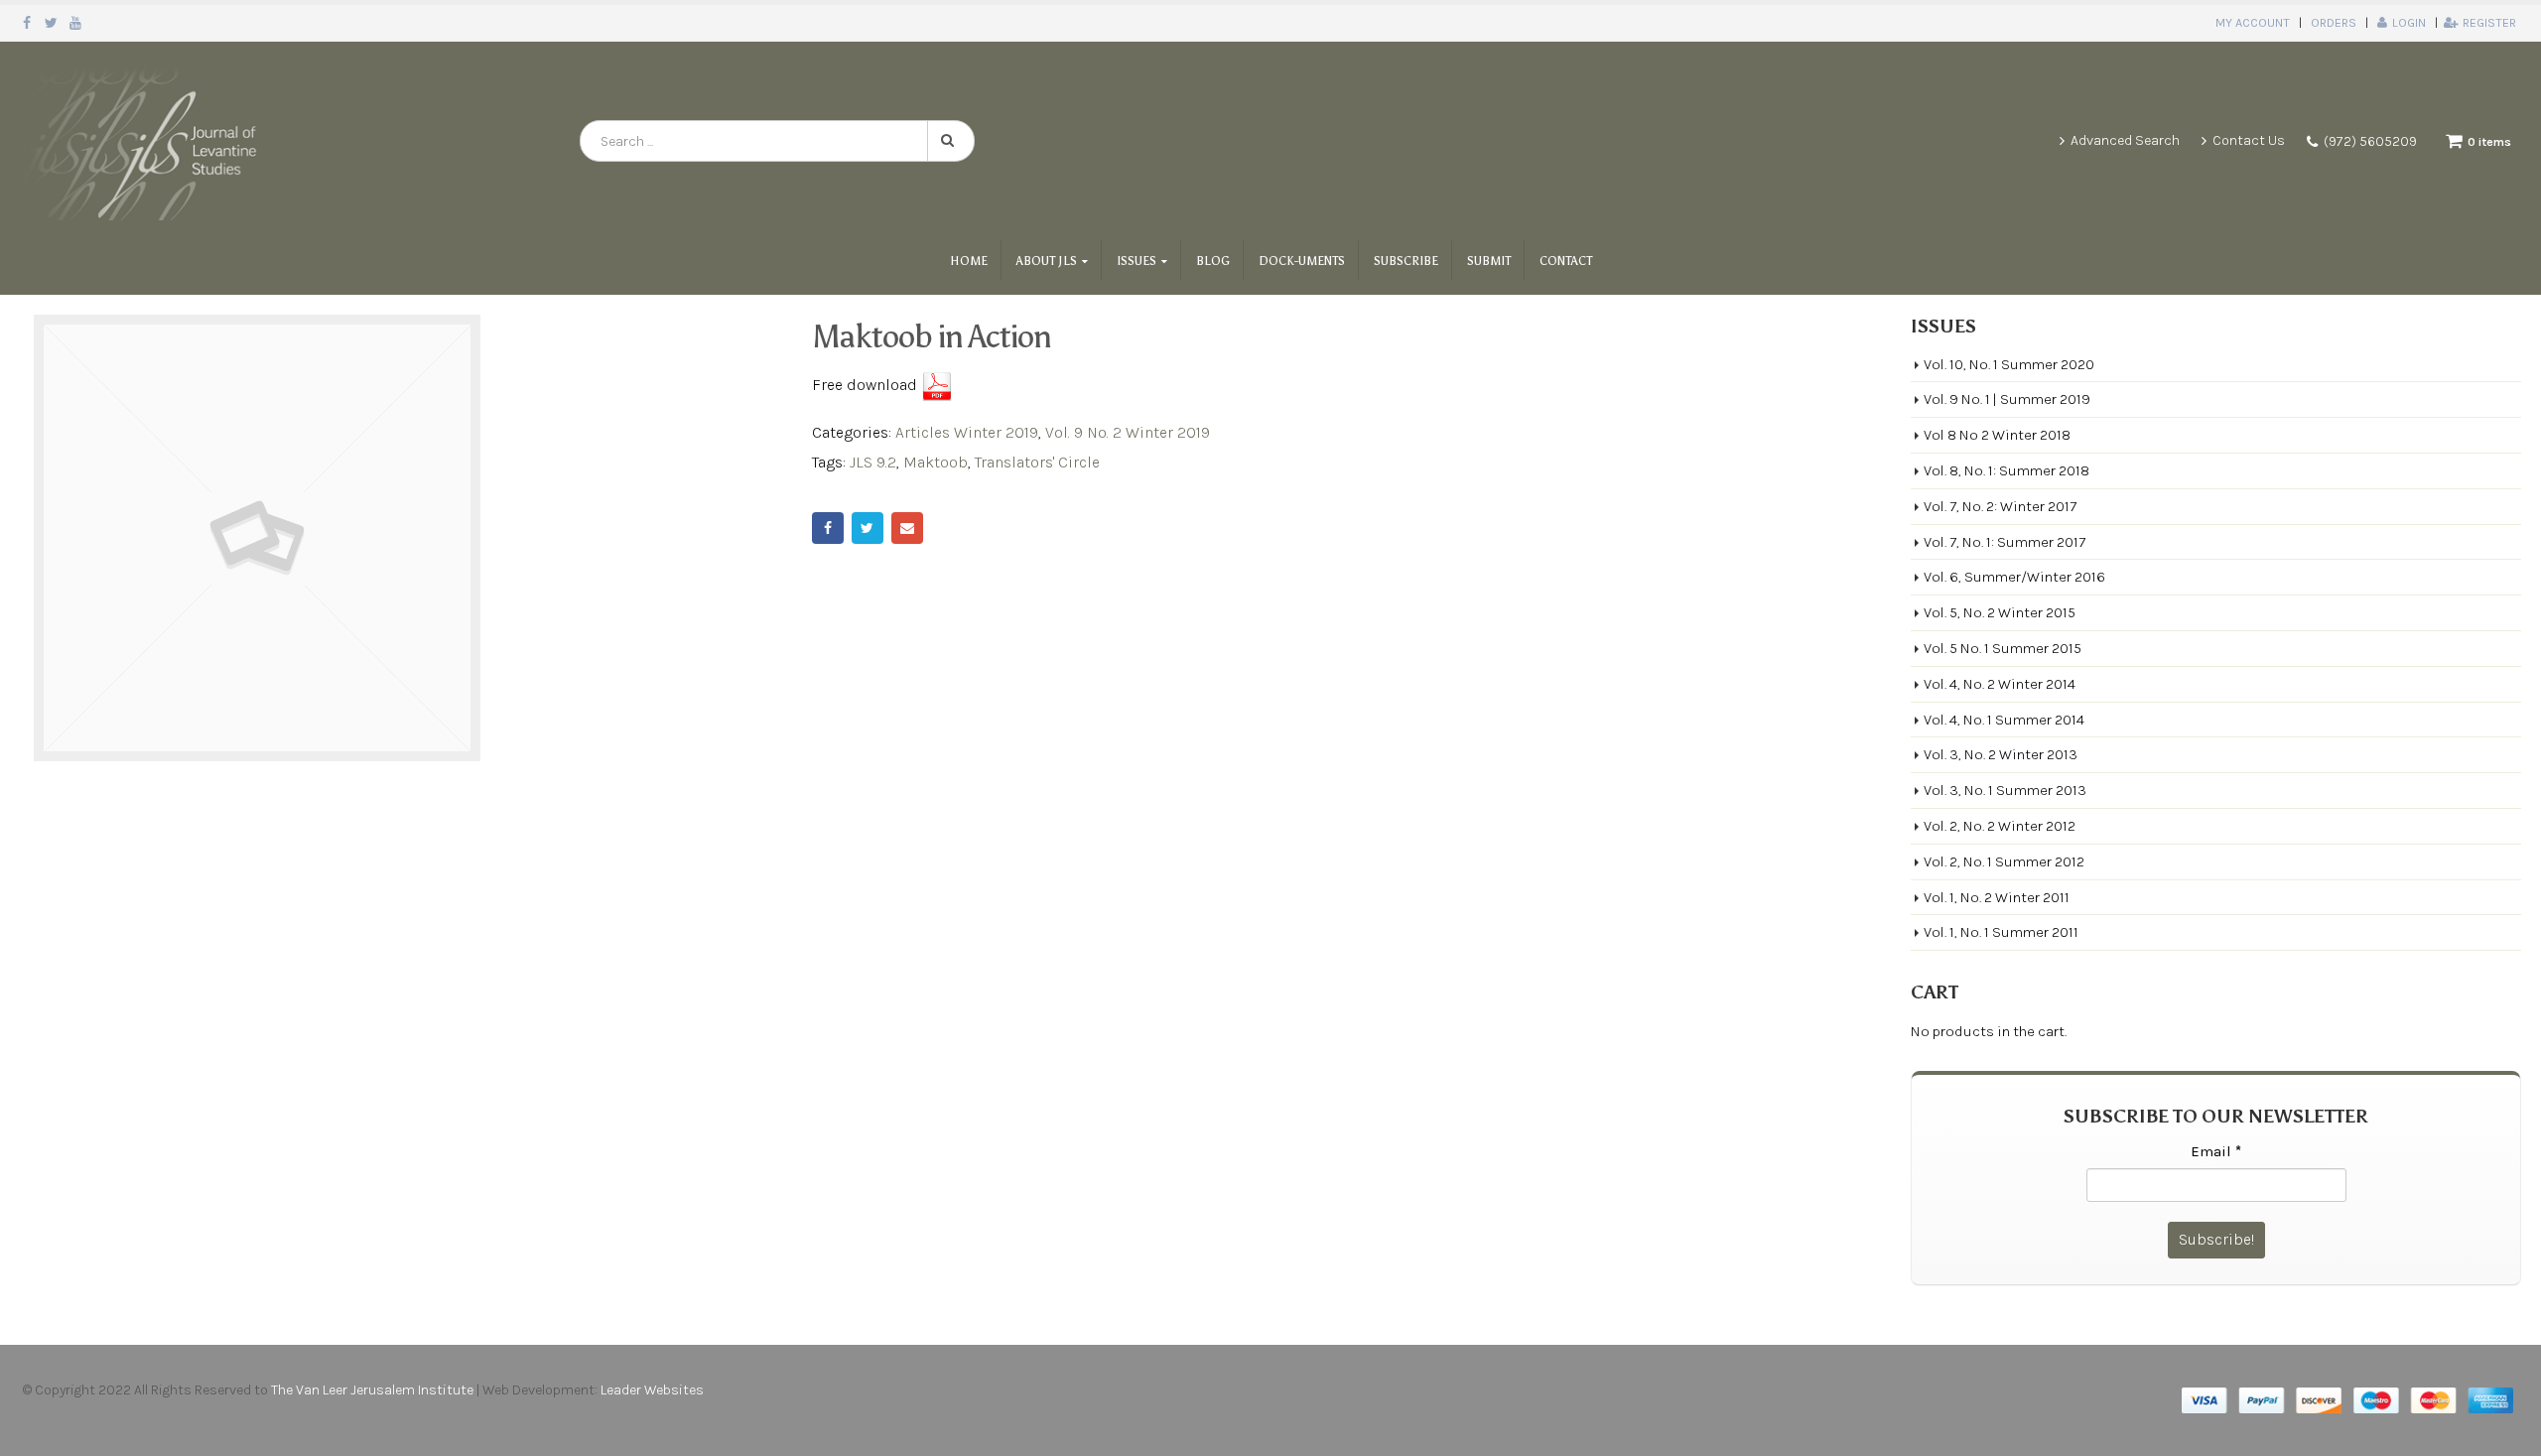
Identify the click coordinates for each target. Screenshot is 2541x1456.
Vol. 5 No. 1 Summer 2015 (2003, 648)
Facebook (828, 528)
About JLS (1047, 261)
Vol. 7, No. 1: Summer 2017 (2005, 542)
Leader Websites (654, 1390)
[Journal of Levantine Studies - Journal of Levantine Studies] (144, 141)
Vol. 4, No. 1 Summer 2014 (2004, 720)
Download (937, 386)
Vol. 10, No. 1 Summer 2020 (2009, 364)
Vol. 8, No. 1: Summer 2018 (2006, 470)
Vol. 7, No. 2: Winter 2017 (2000, 506)
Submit (1489, 261)
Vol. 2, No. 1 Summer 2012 (2004, 861)
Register (2489, 22)
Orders (2334, 22)
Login (2409, 22)
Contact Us (2249, 140)
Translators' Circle (1037, 462)
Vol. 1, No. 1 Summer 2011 (2001, 932)
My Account (2253, 22)
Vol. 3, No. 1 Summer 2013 (2005, 790)
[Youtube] (76, 23)
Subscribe (1406, 261)
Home (969, 261)
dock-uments (1302, 261)
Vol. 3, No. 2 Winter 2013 (2001, 754)
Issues (1137, 261)
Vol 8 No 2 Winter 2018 (1997, 435)
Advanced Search (2125, 140)
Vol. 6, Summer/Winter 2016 (2014, 577)
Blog (1213, 261)
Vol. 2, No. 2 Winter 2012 (2000, 826)
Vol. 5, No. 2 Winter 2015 (2000, 612)
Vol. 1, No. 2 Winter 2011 (1997, 897)
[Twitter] (52, 23)
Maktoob (936, 462)
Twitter (868, 528)
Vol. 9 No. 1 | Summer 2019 (2007, 399)
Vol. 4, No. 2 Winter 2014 (2000, 684)
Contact (1566, 261)
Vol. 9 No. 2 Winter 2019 (1128, 432)
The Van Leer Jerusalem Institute (372, 1390)
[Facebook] (27, 23)
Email (907, 528)
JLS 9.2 (873, 462)
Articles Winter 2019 (967, 432)
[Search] (951, 141)
